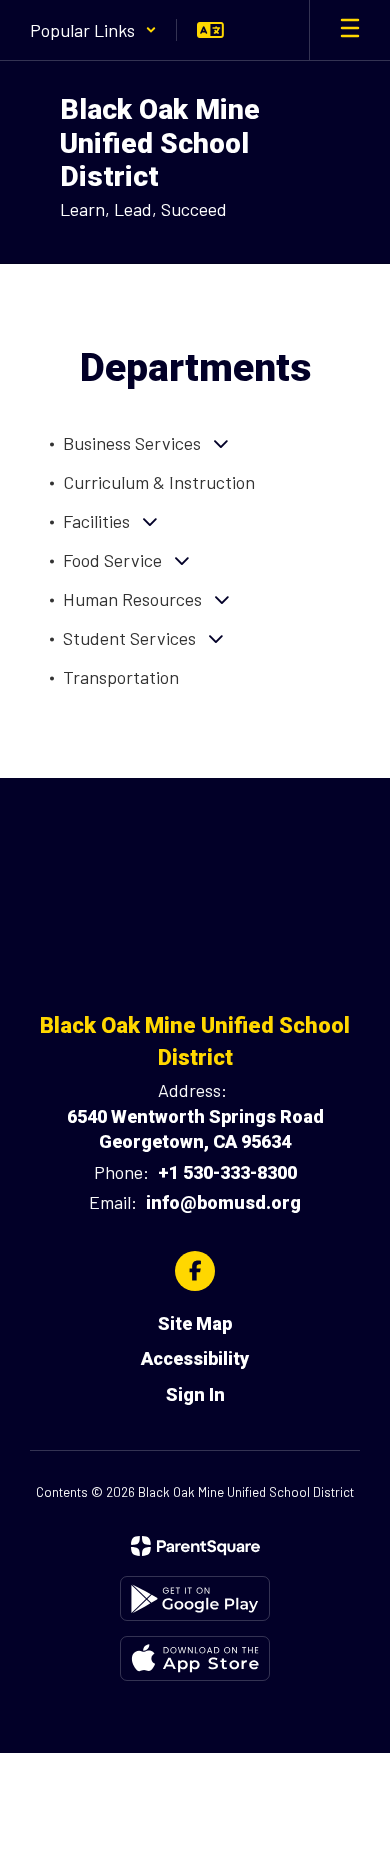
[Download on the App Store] (195, 1658)
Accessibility (195, 1358)
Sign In (195, 1394)
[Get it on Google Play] (195, 1598)
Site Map (195, 1323)
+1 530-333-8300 (227, 1172)
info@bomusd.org (223, 1202)
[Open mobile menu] (350, 30)
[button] (93, 30)
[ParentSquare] (195, 1546)
